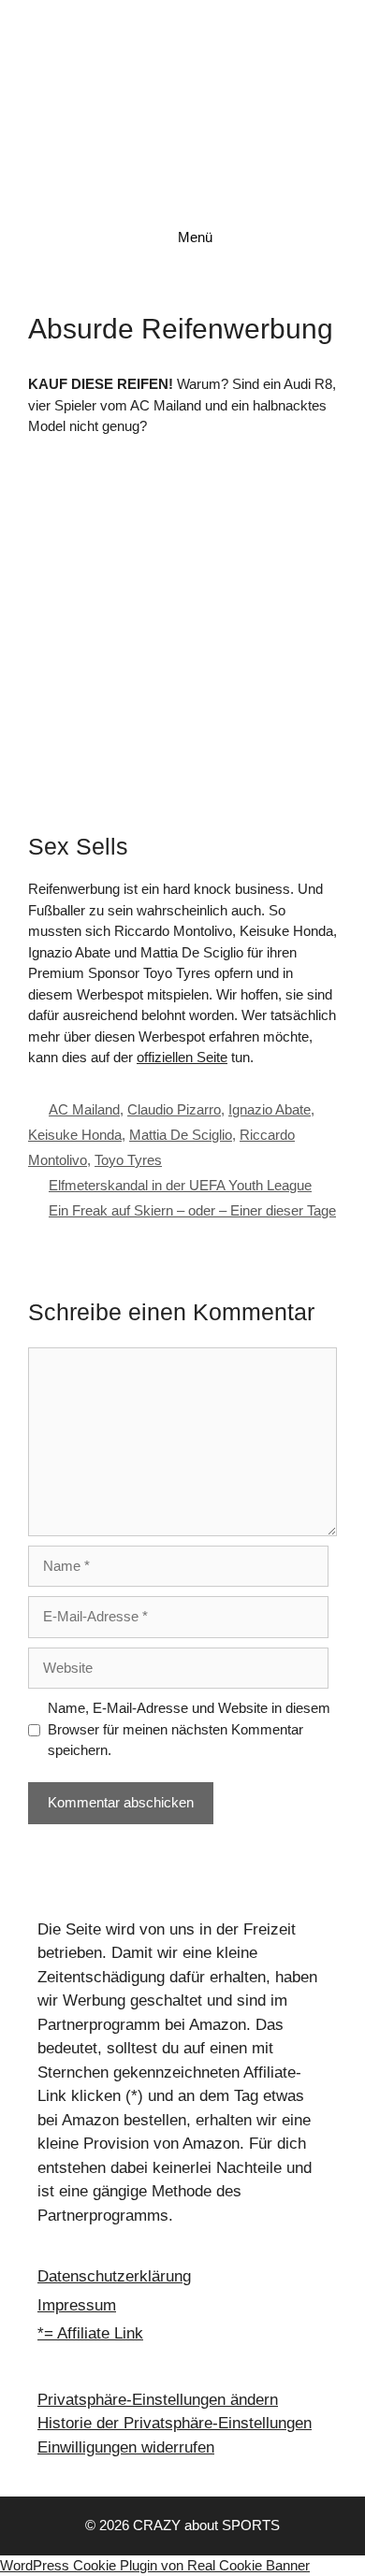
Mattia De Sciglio (181, 1135)
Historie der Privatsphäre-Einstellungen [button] (175, 2423)
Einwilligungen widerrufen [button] (126, 2447)
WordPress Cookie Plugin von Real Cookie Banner (155, 2565)
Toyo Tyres (128, 1160)
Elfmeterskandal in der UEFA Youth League (180, 1185)
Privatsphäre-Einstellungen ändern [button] (158, 2400)
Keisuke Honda (75, 1135)
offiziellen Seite (182, 1057)
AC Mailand (84, 1109)
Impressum (77, 2305)
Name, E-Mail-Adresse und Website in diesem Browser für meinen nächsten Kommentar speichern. (189, 1729)
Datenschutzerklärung (114, 2276)
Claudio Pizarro (174, 1109)
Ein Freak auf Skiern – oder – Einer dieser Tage (192, 1210)
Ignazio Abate (270, 1109)
